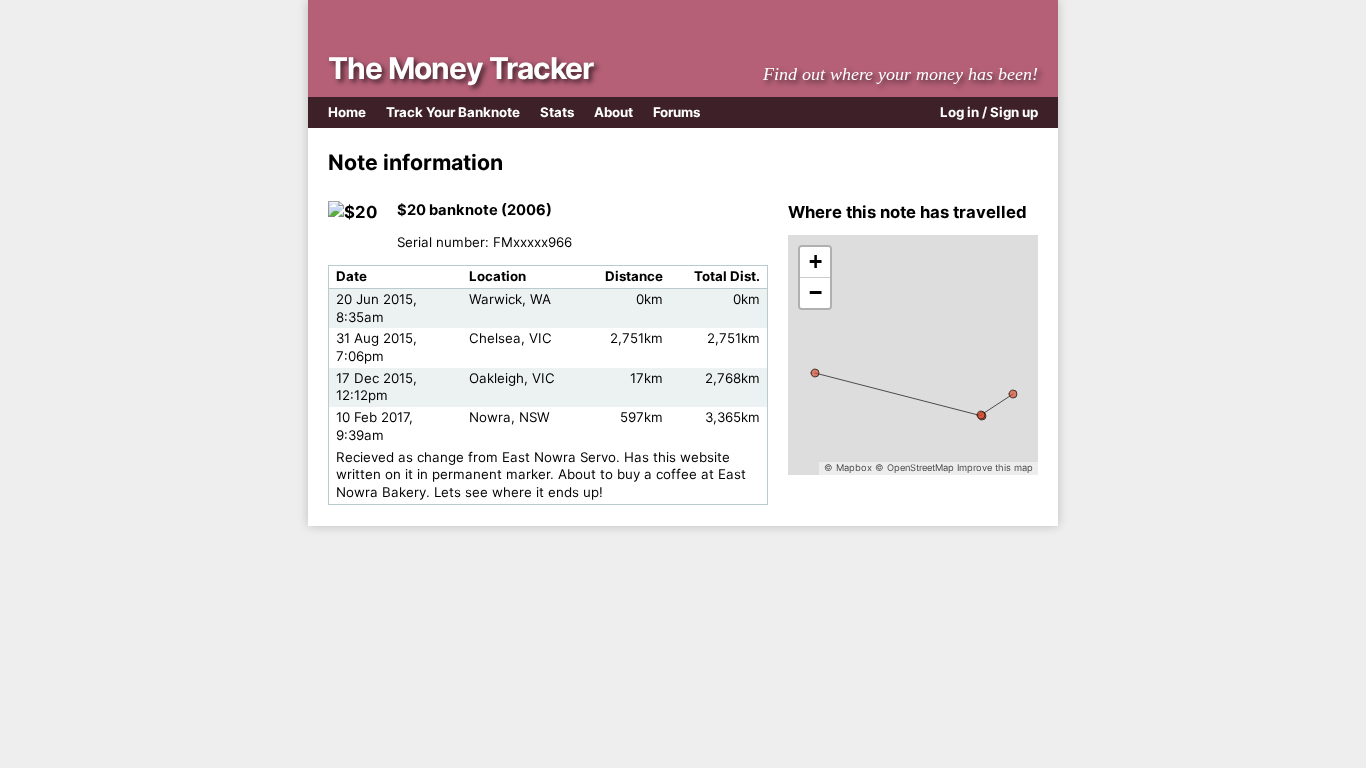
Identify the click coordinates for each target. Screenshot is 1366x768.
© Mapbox (848, 467)
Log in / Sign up (989, 112)
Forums (676, 112)
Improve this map (995, 467)
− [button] (815, 292)
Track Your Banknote (453, 112)
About (613, 112)
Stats (557, 112)
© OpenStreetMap (914, 467)
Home (347, 112)
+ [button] (815, 261)
